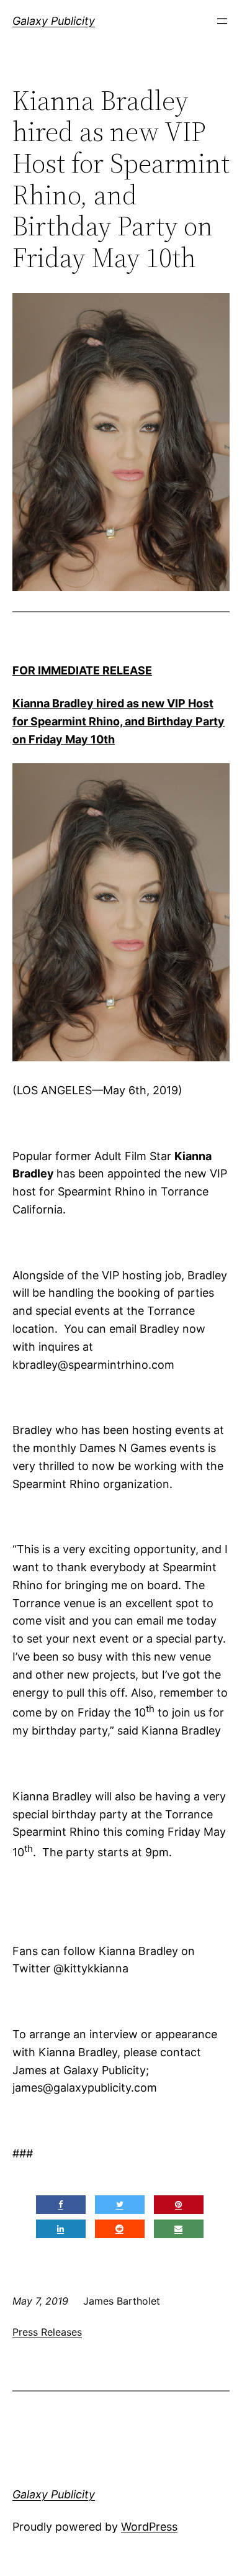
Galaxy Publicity (54, 21)
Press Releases (47, 2332)
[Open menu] (222, 21)
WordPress (149, 2527)
